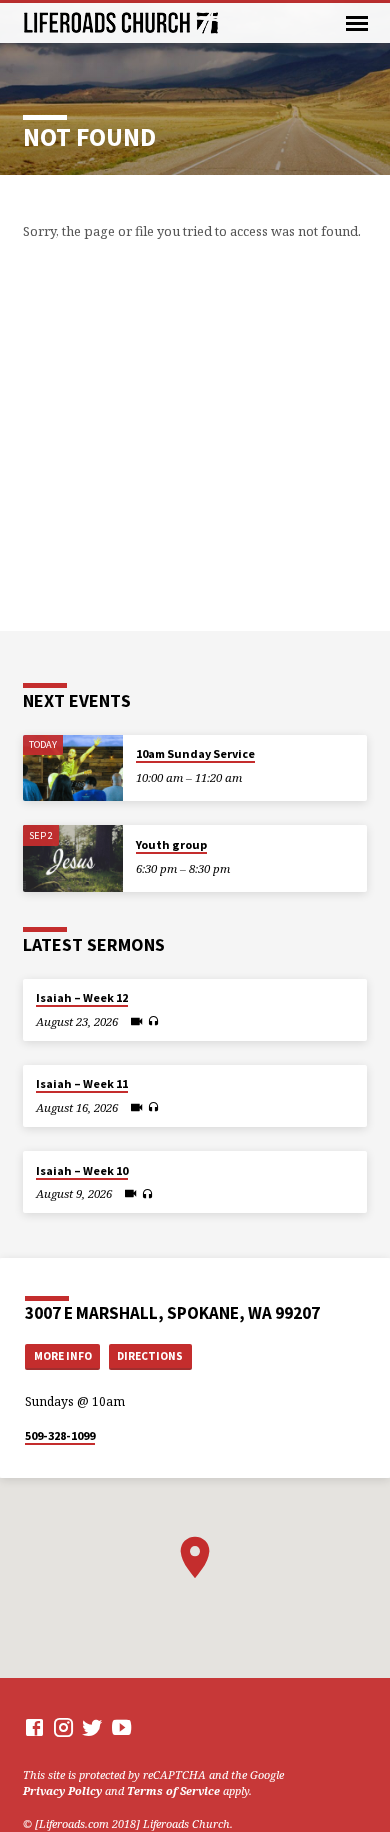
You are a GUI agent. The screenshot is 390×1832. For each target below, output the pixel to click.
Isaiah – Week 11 (82, 1083)
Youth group (171, 844)
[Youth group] (73, 858)
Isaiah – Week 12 (82, 997)
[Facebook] (34, 1727)
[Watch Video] (136, 1021)
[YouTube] (121, 1727)
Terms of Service (173, 1790)
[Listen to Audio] (153, 1021)
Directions (150, 1356)
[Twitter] (92, 1727)
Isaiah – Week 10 (82, 1170)
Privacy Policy (62, 1790)
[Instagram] (63, 1727)
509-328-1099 (60, 1435)
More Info (63, 1356)
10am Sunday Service (195, 753)
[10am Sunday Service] (73, 768)
